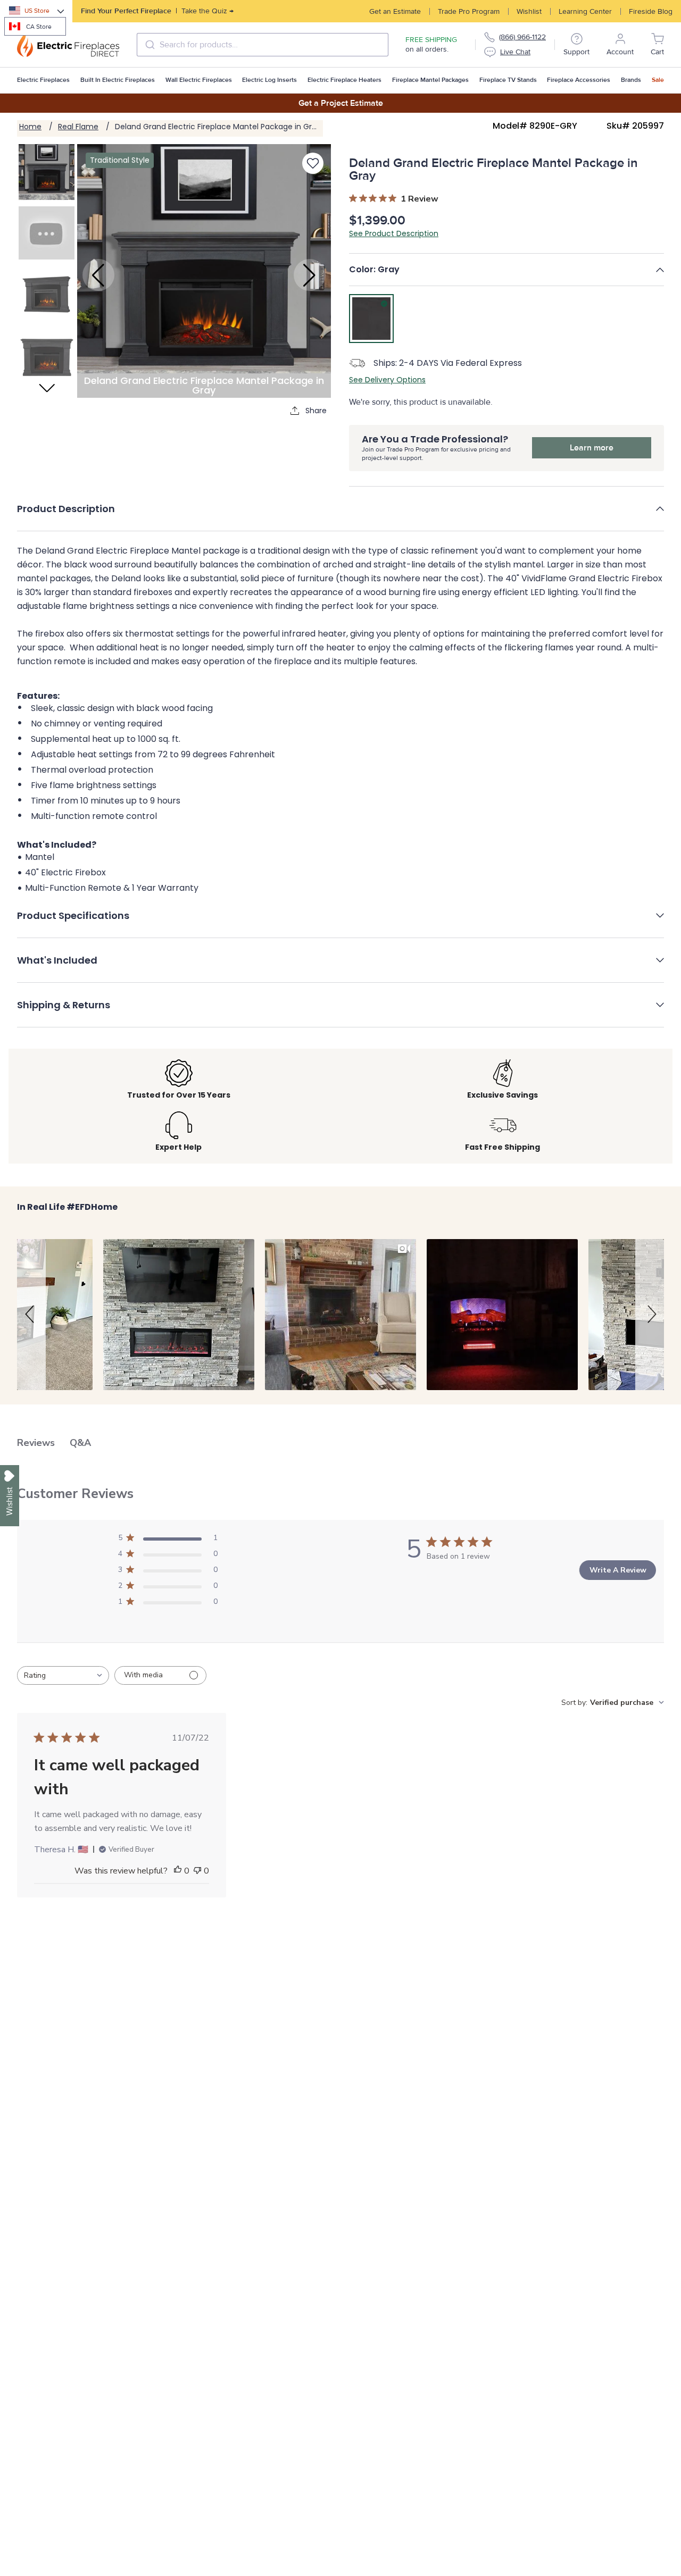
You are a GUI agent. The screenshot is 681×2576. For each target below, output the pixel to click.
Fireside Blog (651, 11)
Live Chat (515, 52)
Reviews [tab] (36, 1443)
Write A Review (618, 1570)
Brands (631, 80)
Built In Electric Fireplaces (118, 80)
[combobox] (263, 45)
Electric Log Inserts (269, 80)
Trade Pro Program (469, 11)
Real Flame (78, 127)
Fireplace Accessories (579, 80)
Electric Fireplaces (43, 80)
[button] (506, 270)
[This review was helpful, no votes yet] (178, 1871)
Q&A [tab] (80, 1443)
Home (30, 127)
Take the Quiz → (157, 11)
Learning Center (585, 11)
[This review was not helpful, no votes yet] (197, 1871)
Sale (658, 80)
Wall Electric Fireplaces (199, 80)
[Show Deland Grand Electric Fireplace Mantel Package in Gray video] (47, 233)
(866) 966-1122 (522, 37)
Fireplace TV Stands (508, 80)
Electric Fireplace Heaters (344, 80)
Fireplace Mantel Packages (430, 80)
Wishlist (529, 11)
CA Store (39, 27)
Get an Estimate (395, 11)
